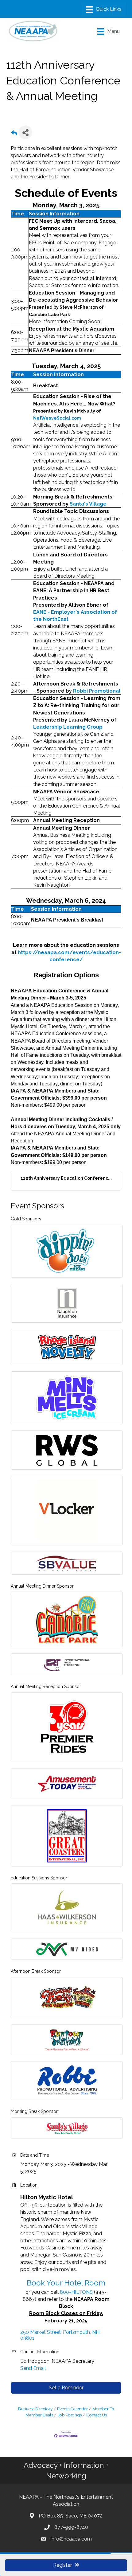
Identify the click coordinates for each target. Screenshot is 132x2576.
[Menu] (104, 10)
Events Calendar (72, 2409)
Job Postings (70, 2415)
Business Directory (35, 2409)
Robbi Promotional (97, 691)
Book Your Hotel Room (66, 2283)
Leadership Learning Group (68, 727)
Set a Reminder (66, 2388)
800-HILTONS (76, 2292)
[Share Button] (25, 132)
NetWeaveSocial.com (57, 418)
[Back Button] (14, 134)
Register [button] (62, 2565)
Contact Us (97, 2415)
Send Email (33, 2368)
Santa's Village (88, 504)
